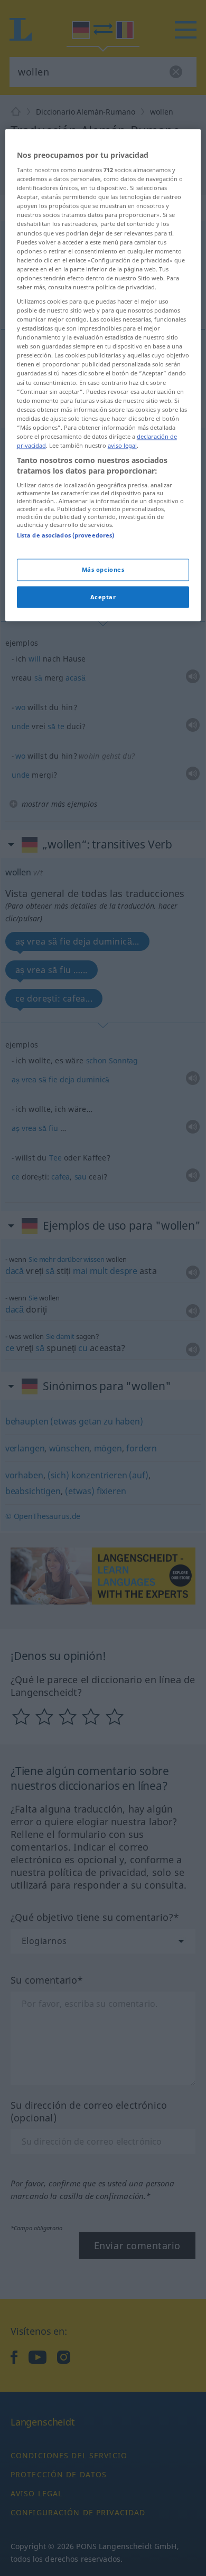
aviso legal (122, 445)
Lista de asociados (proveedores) (66, 536)
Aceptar (103, 597)
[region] (103, 375)
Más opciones (103, 569)
